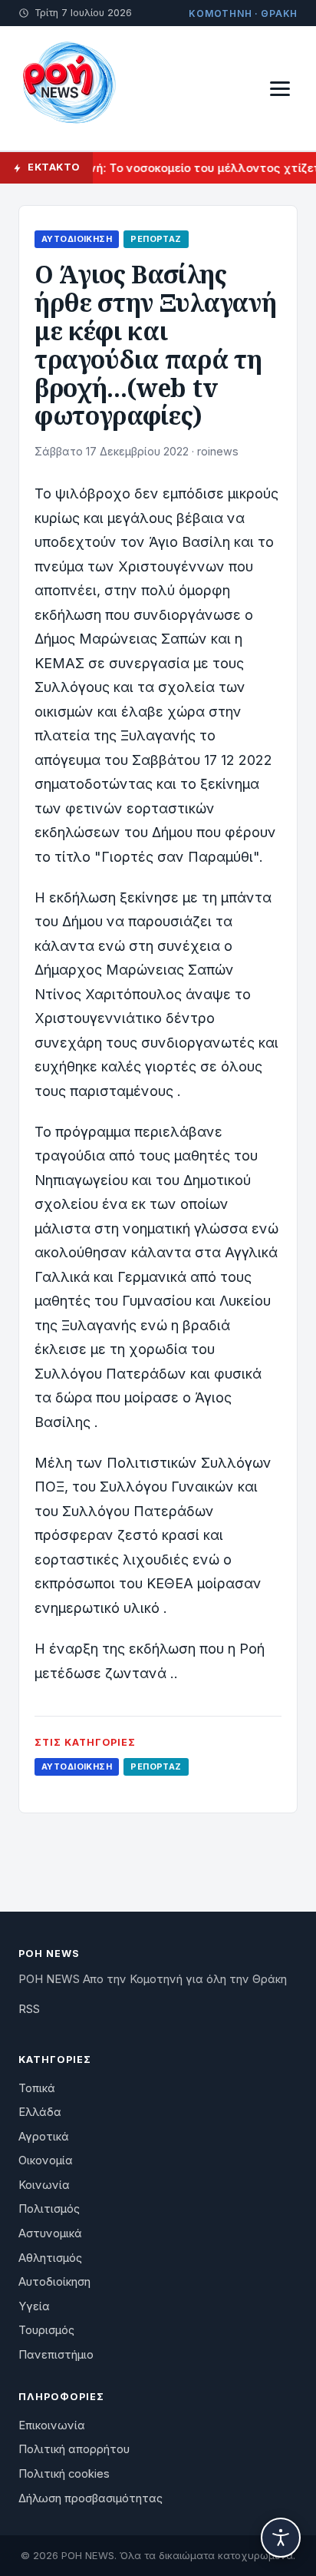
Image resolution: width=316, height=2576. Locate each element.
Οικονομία (46, 2160)
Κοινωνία (44, 2185)
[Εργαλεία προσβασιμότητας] (281, 2538)
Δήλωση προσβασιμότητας (91, 2498)
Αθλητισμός (50, 2258)
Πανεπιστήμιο (56, 2355)
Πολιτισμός (49, 2209)
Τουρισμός (46, 2330)
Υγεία (34, 2306)
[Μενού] (280, 89)
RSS (29, 2009)
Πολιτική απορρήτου (74, 2449)
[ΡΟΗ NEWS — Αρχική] (68, 88)
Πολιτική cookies (64, 2474)
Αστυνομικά (50, 2233)
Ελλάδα (40, 2112)
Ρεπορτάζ (156, 239)
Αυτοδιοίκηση (77, 239)
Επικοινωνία (52, 2425)
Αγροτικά (44, 2137)
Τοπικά (37, 2088)
